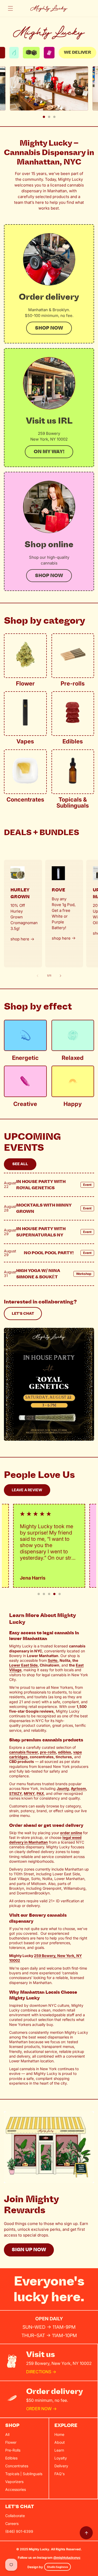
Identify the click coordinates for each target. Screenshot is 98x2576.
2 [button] (49, 117)
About (60, 2442)
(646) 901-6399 (19, 2531)
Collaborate (15, 2516)
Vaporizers (14, 2482)
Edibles (11, 2458)
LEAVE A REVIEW (27, 1490)
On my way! (49, 452)
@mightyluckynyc (67, 2558)
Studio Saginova (57, 2567)
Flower (11, 2442)
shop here (20, 939)
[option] (54, 53)
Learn (59, 2450)
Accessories (16, 2489)
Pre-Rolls (13, 2450)
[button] (10, 8)
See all (20, 1164)
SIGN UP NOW (29, 2250)
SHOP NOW (49, 576)
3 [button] (54, 117)
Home (59, 2434)
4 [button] (54, 1594)
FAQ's (59, 2474)
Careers (12, 2523)
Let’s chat (23, 1314)
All (7, 2434)
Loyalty (61, 2458)
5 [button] (60, 1594)
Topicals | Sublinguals (24, 2474)
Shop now (49, 328)
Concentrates (17, 2466)
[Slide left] (38, 976)
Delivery (61, 2466)
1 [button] (44, 117)
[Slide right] (61, 976)
